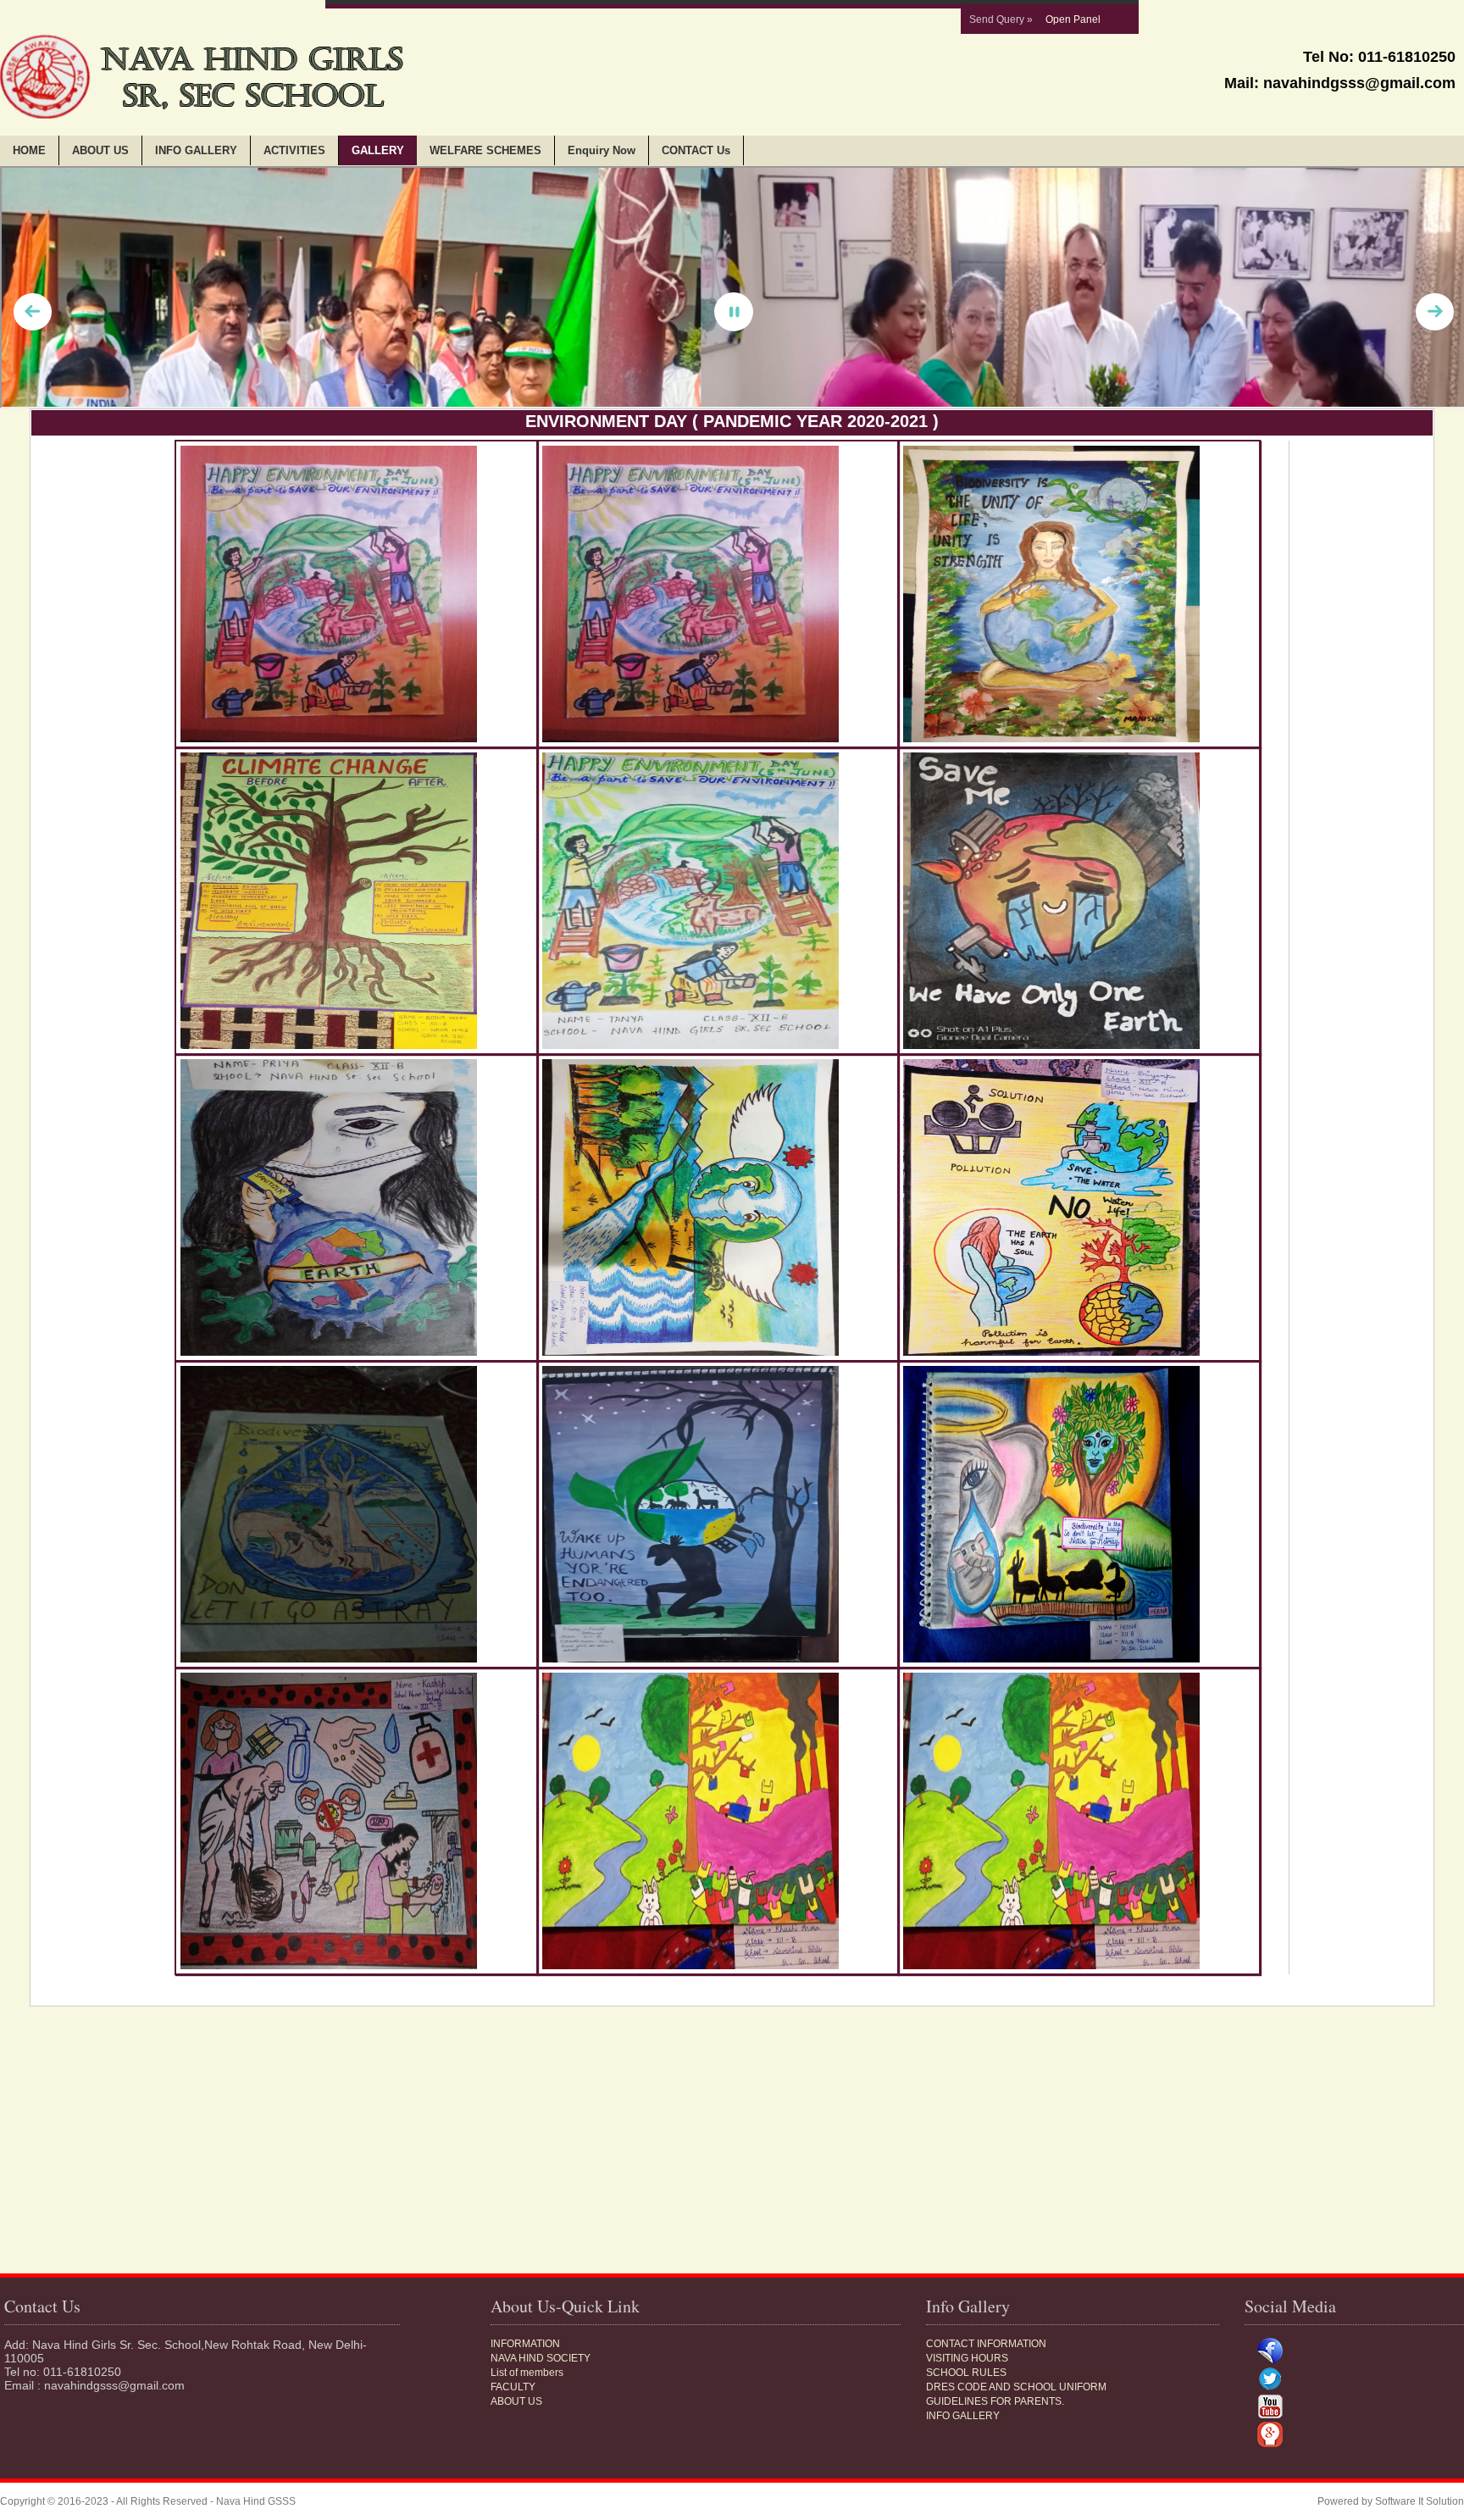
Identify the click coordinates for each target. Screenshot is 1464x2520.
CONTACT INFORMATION (986, 2344)
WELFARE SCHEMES (485, 150)
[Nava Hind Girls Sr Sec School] (356, 594)
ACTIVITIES (294, 150)
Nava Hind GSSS (256, 2501)
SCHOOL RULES (966, 2373)
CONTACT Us (696, 150)
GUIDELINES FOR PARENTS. (995, 2401)
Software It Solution (1420, 2501)
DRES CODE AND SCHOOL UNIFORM (1016, 2387)
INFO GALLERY (196, 150)
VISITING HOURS (967, 2358)
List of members (527, 2373)
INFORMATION (525, 2344)
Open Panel (1073, 19)
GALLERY (378, 150)
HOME (29, 150)
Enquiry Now (602, 150)
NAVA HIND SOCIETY (541, 2358)
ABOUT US (100, 150)
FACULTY (513, 2387)
